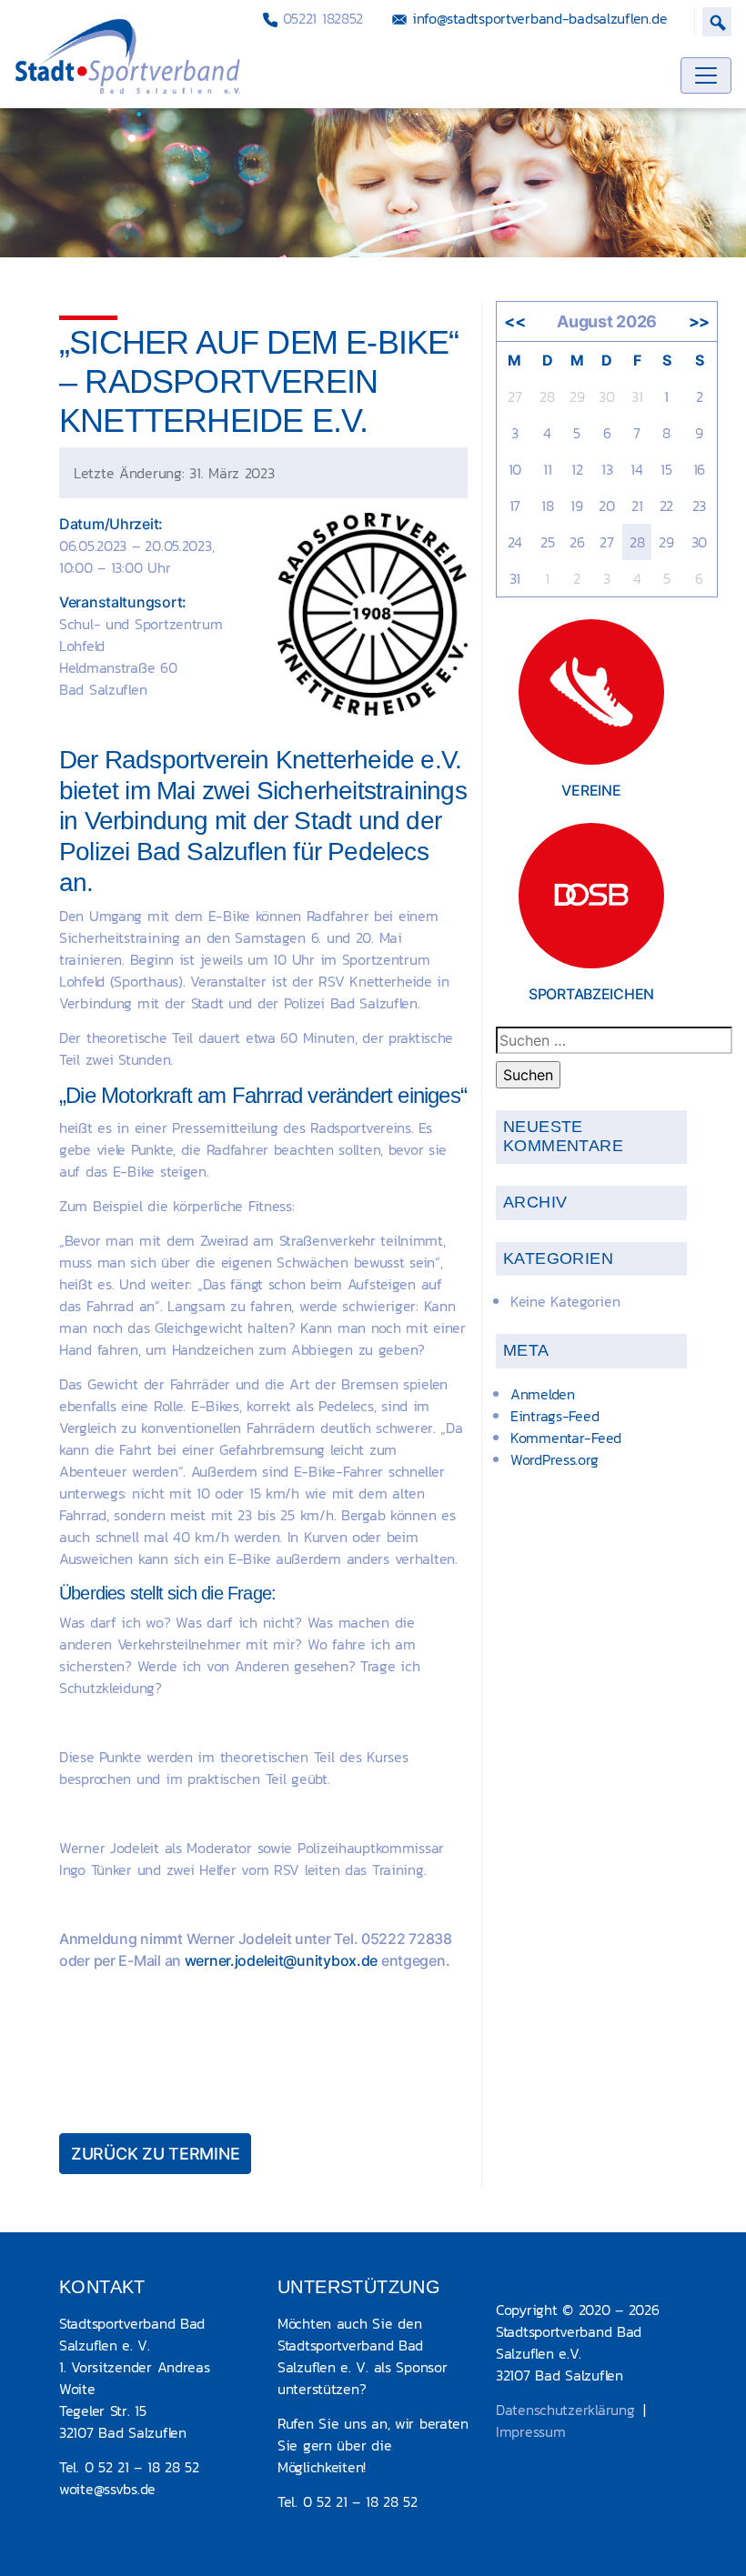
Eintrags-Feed (554, 1416)
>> (699, 321)
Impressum (530, 2431)
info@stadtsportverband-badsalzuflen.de (537, 18)
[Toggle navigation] (706, 75)
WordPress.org (554, 1459)
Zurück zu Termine (155, 2154)
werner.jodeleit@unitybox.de (281, 1960)
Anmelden (543, 1394)
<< (514, 321)
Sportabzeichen (591, 994)
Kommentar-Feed (566, 1438)
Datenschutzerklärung (565, 2410)
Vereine (591, 790)
